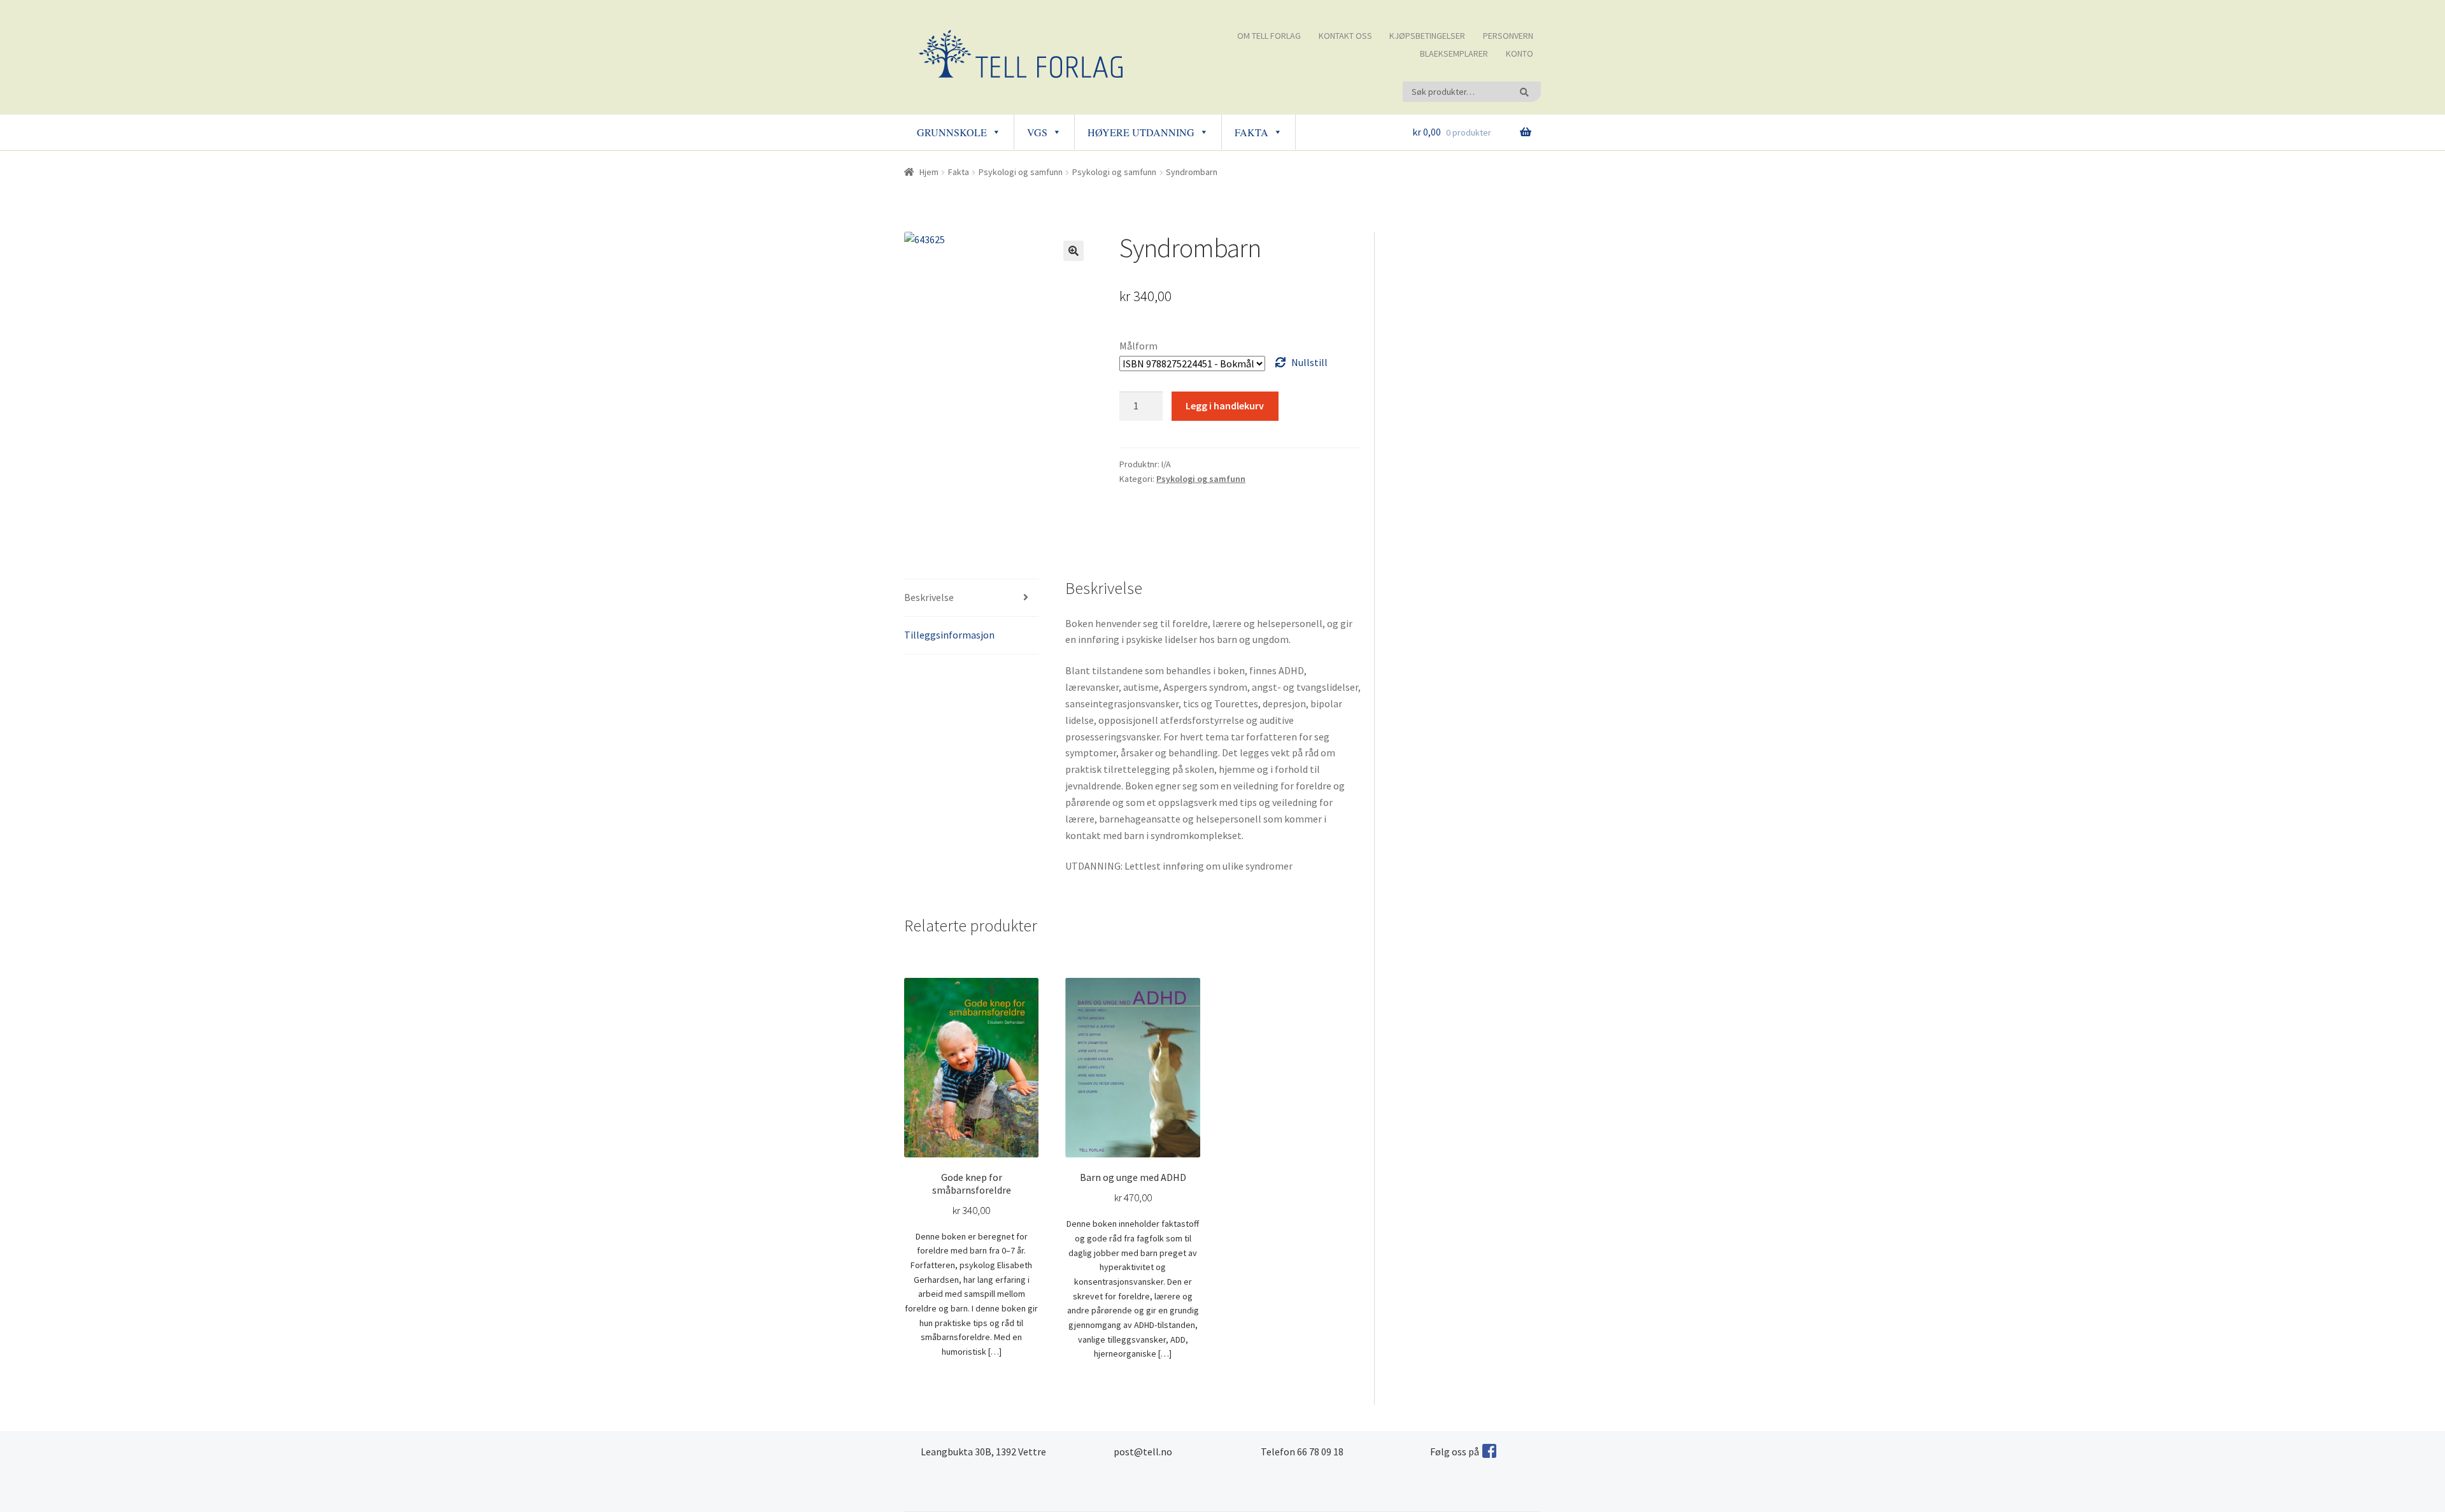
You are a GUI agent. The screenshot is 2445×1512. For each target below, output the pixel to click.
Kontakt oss (1345, 36)
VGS (1037, 132)
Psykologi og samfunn (1021, 172)
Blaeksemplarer (1454, 53)
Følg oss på (1455, 1452)
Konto (1520, 53)
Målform (1138, 346)
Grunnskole (952, 132)
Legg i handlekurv (1225, 406)
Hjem (929, 172)
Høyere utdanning (1141, 132)
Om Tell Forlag (1269, 36)
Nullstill (1309, 362)
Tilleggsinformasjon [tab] (949, 635)
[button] (1074, 251)
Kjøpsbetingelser (1427, 36)
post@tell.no (1143, 1452)
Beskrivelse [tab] (929, 597)
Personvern (1508, 36)
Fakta (1251, 132)
